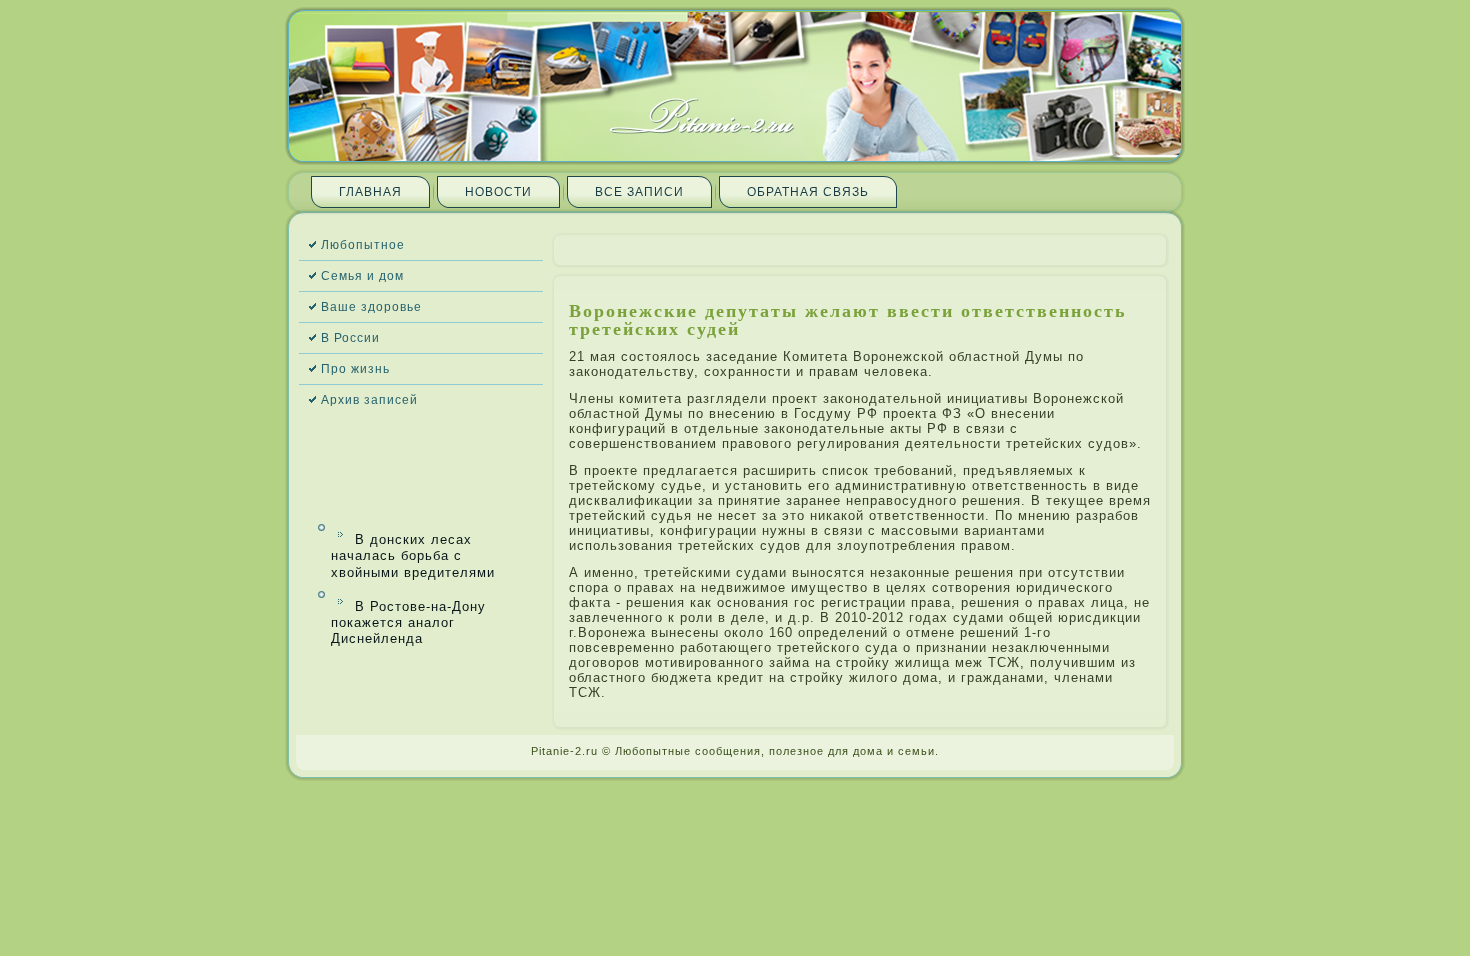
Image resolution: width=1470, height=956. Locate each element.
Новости (498, 192)
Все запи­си (639, 192)
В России (350, 338)
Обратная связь (808, 192)
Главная (370, 192)
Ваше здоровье (371, 307)
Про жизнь (355, 369)
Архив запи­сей (369, 400)
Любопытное (363, 245)
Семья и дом (362, 276)
